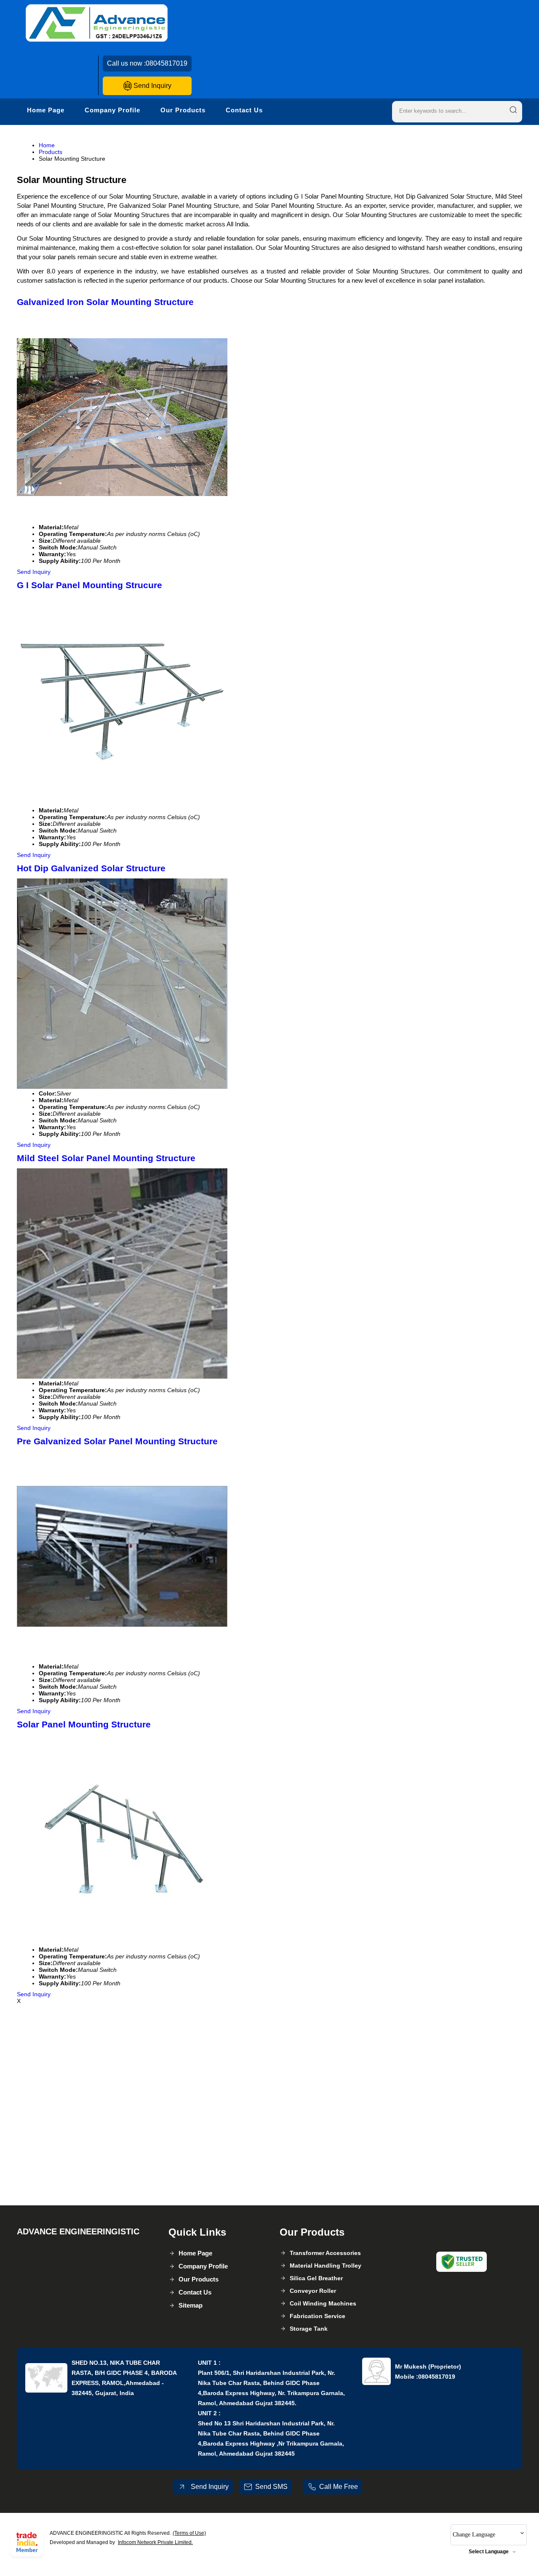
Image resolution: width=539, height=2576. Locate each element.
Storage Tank (309, 2329)
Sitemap (191, 2305)
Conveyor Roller (313, 2291)
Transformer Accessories (325, 2253)
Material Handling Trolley (326, 2266)
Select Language (489, 2552)
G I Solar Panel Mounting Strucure (89, 585)
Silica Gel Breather (316, 2278)
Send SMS (271, 2487)
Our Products (183, 110)
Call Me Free (339, 2487)
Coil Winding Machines (323, 2303)
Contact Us (244, 110)
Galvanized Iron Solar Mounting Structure (105, 302)
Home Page (46, 110)
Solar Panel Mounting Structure (84, 1724)
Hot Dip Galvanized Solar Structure (91, 868)
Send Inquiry (152, 86)
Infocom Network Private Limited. (155, 2542)
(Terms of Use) (189, 2533)
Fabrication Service (318, 2316)
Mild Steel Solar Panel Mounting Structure (106, 1158)
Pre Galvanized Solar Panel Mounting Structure (117, 1441)
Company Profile (112, 110)
